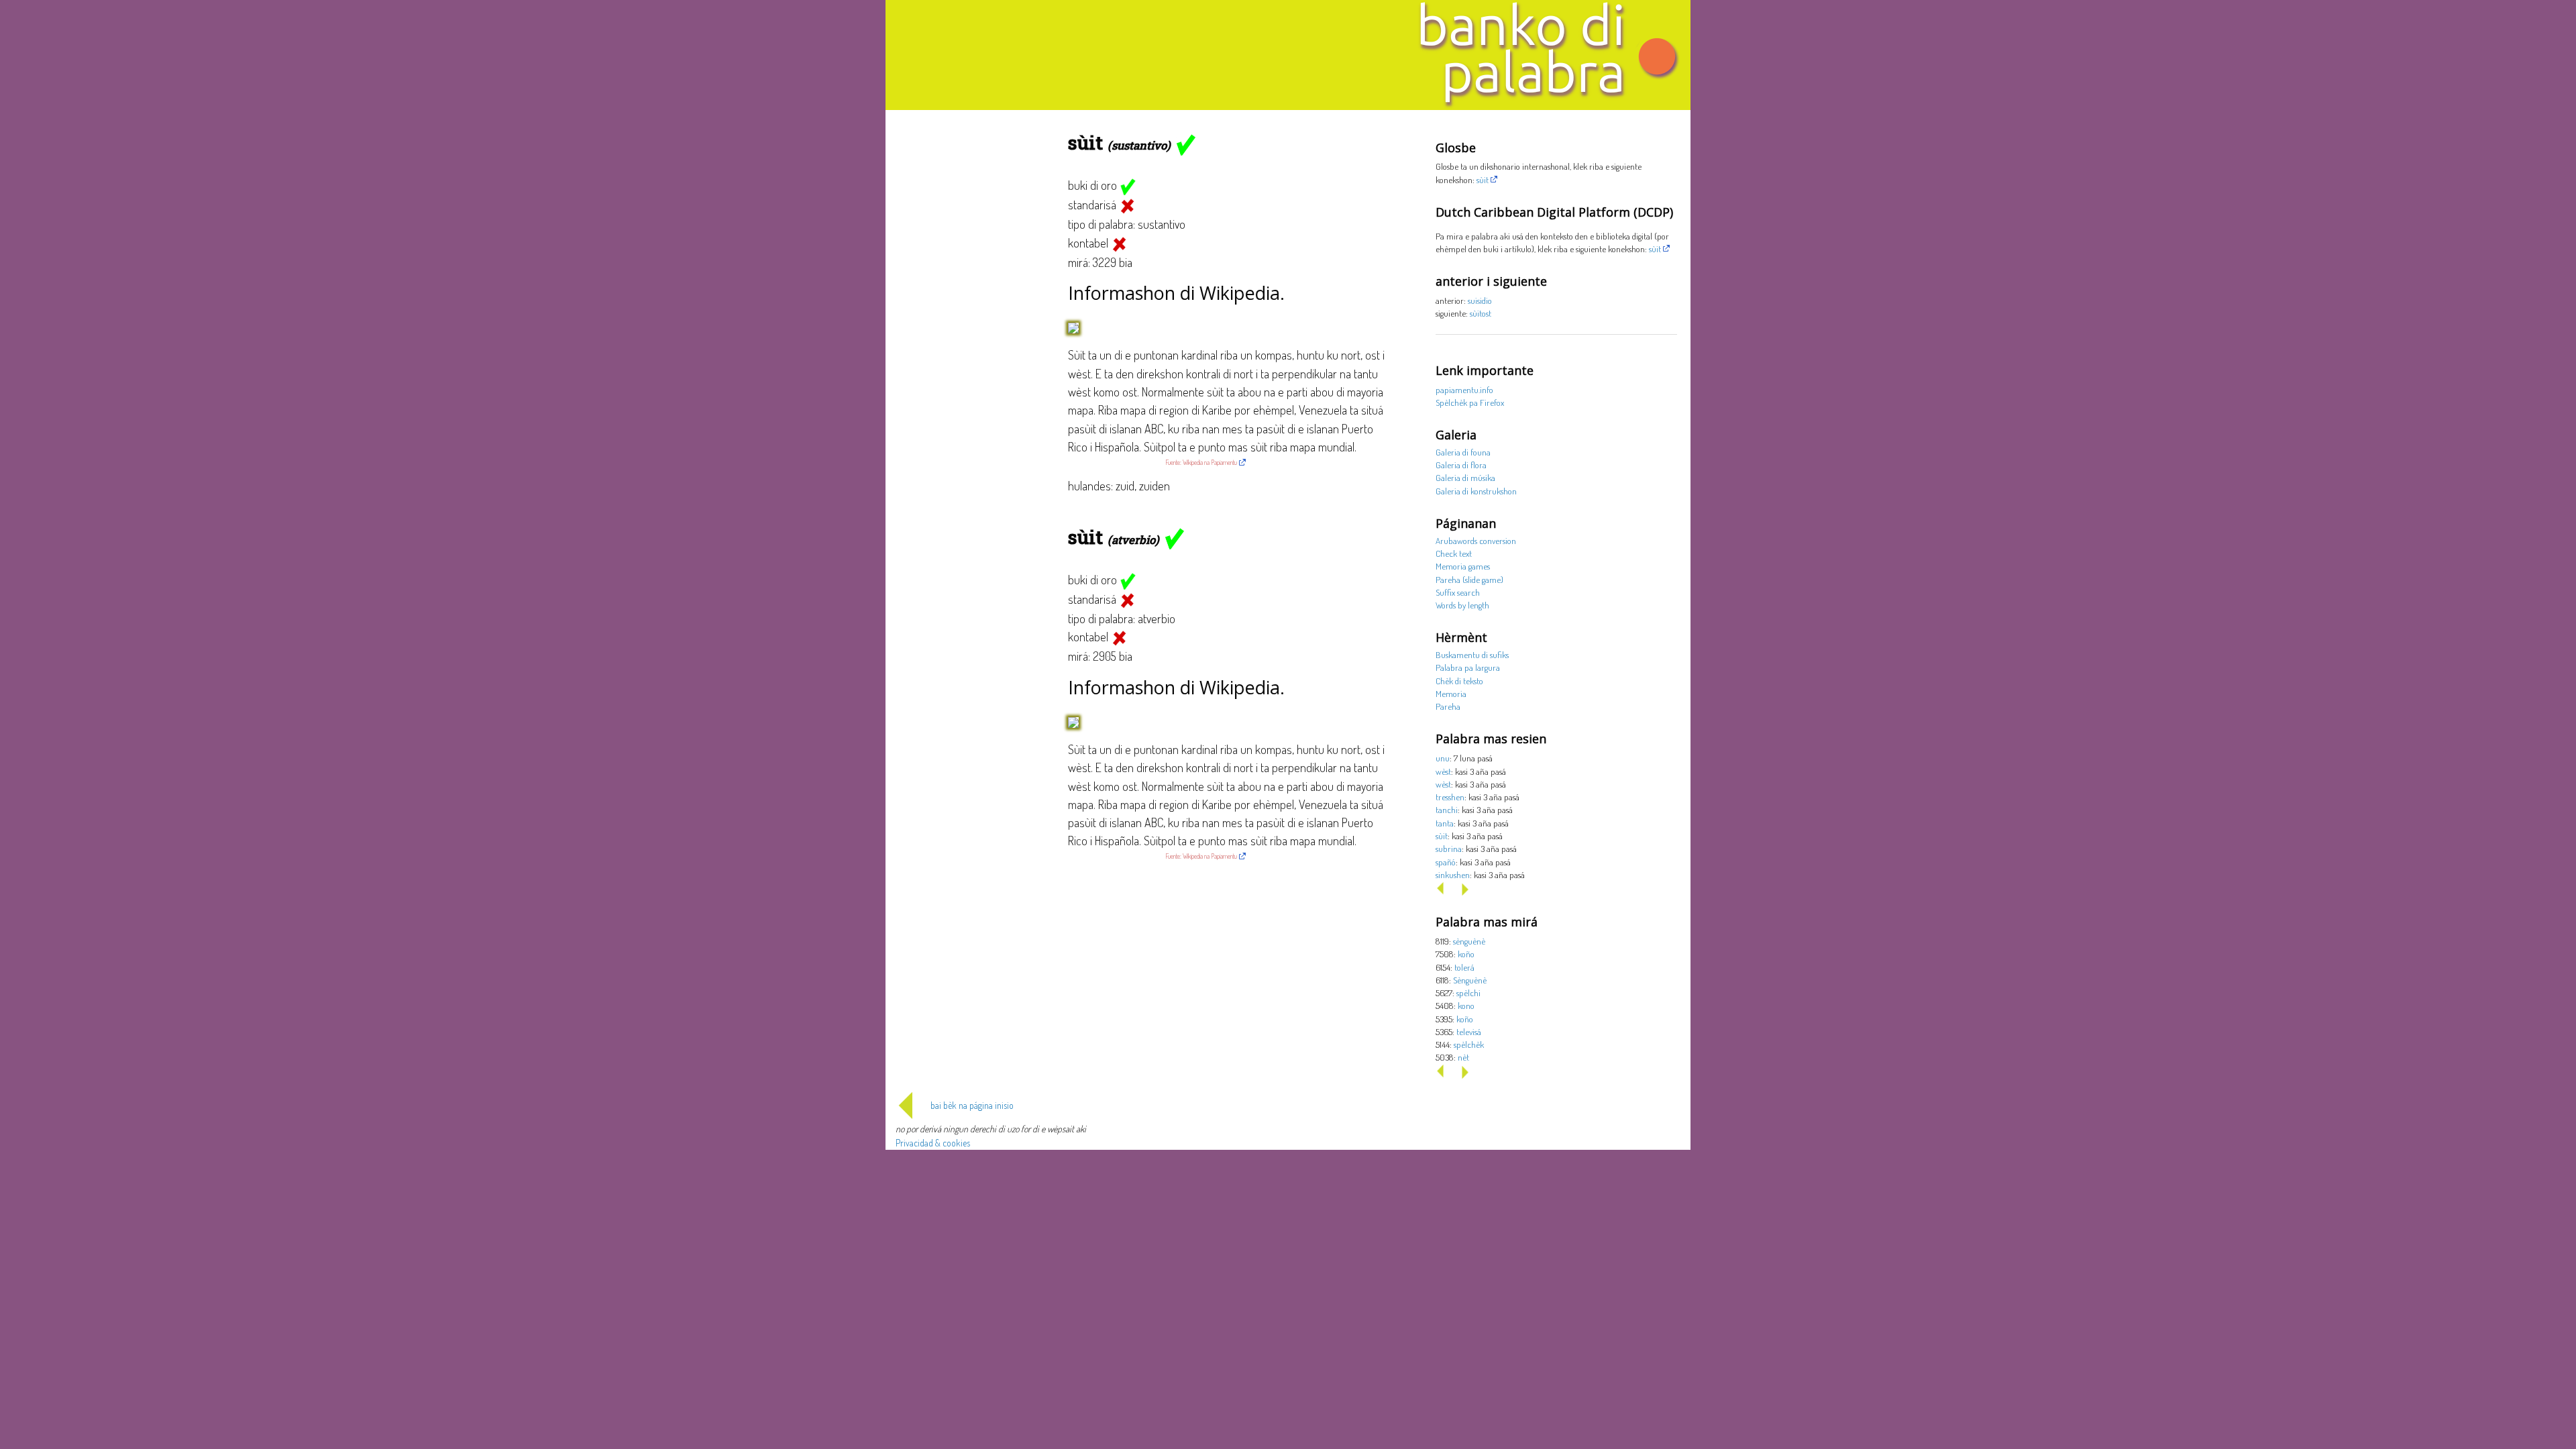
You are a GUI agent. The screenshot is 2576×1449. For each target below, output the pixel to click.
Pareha (1448, 706)
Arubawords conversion (1476, 540)
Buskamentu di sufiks (1472, 654)
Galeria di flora (1461, 465)
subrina (1449, 848)
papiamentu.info (1464, 389)
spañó (1446, 862)
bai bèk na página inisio (972, 1105)
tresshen (1450, 797)
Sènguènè (1470, 980)
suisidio (1480, 300)
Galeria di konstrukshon (1476, 491)
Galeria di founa (1463, 452)
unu (1443, 758)
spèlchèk (1469, 1044)
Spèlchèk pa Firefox (1470, 402)
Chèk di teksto (1459, 681)
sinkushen (1453, 874)
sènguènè (1469, 941)
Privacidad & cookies (933, 1143)
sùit (1483, 179)
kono (1466, 1005)
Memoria (1451, 693)
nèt (1463, 1057)
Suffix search (1458, 592)
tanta (1445, 823)
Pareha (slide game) (1469, 579)
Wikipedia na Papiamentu (1210, 462)
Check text (1454, 553)
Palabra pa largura (1468, 667)
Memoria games (1463, 566)
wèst (1443, 771)
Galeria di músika (1465, 477)
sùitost (1481, 313)
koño (1466, 954)
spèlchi (1468, 992)
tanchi (1447, 809)
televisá (1469, 1031)
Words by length (1462, 605)
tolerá (1464, 967)
